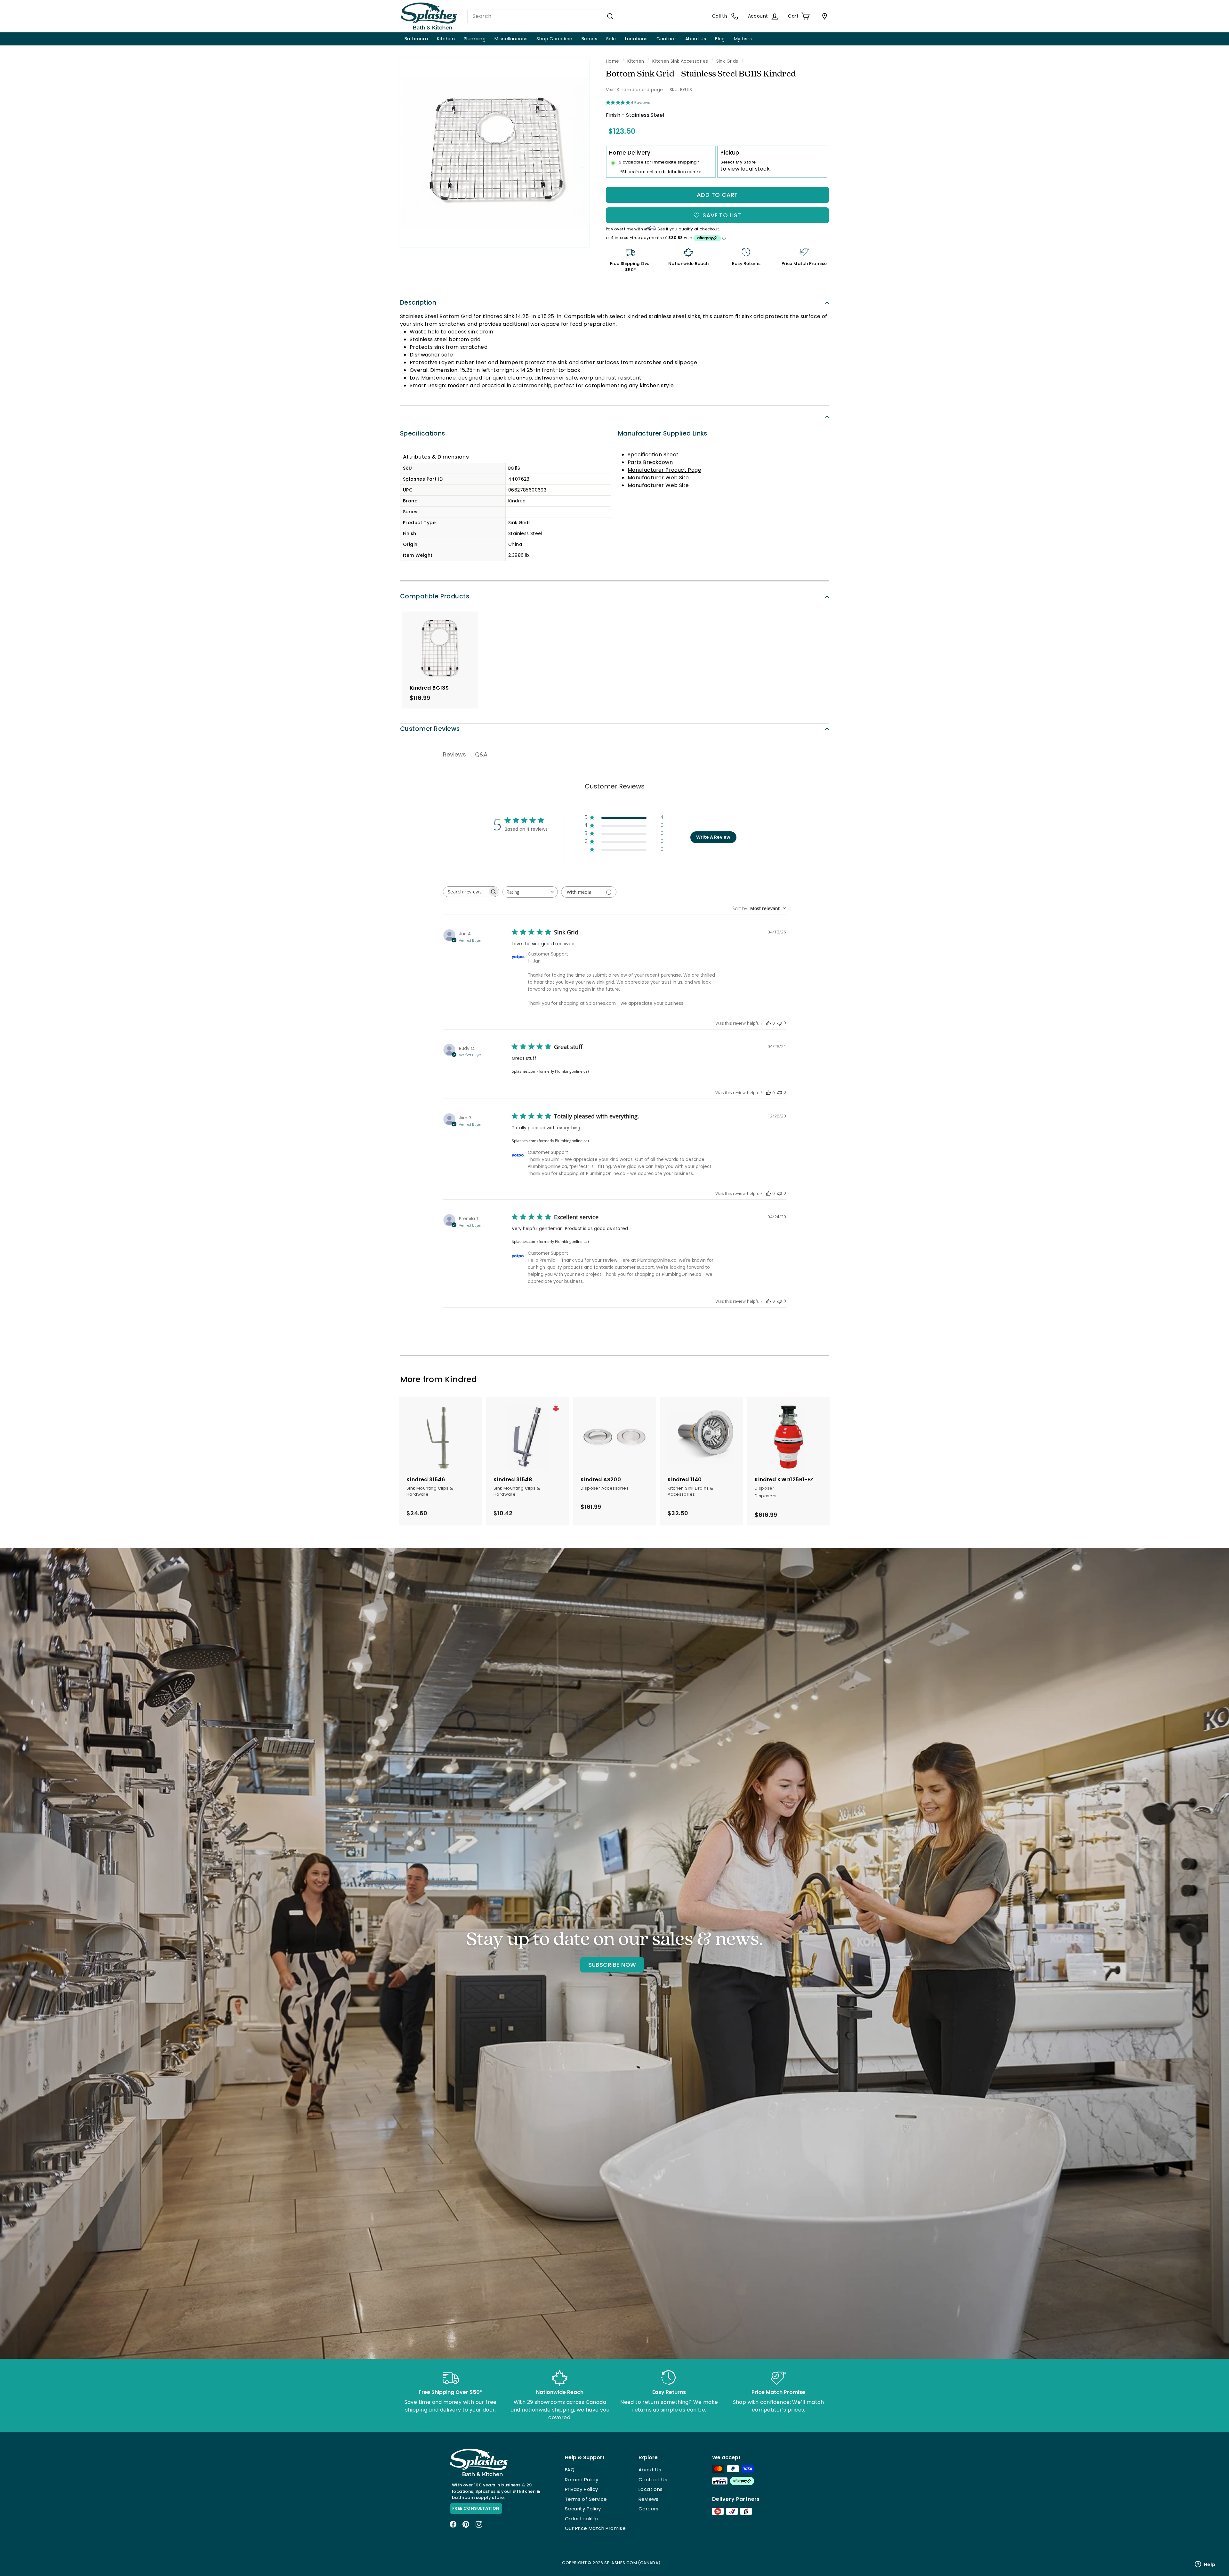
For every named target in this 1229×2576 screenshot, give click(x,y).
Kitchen (446, 39)
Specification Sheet (653, 455)
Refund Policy (582, 2480)
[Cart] (823, 16)
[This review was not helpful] (780, 1023)
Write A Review (713, 837)
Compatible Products (435, 596)
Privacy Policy (582, 2489)
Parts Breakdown (650, 462)
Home (613, 61)
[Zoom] (495, 153)
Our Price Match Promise (595, 2528)
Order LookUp (582, 2519)
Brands (589, 39)
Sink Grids (727, 61)
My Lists (743, 39)
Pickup (730, 153)
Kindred (461, 1379)
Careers (649, 2509)
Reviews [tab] (454, 754)
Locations (636, 39)
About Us (696, 39)
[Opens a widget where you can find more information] (1205, 2565)
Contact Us (653, 2480)
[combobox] (543, 16)
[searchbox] (465, 892)
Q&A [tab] (481, 754)
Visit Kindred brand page (635, 90)
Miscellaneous (511, 39)
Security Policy (583, 2509)
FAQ (570, 2470)
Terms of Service (586, 2499)
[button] (624, 818)
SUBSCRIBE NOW (612, 1965)
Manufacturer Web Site (658, 478)
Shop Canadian (554, 39)
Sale (611, 39)
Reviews (649, 2499)
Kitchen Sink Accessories (680, 61)
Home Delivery (630, 153)
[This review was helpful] (768, 1023)
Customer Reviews (430, 729)
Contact (666, 39)
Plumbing (475, 39)
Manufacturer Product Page (664, 470)
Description (418, 303)
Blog (720, 39)
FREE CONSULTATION (476, 2508)
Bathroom (416, 39)
